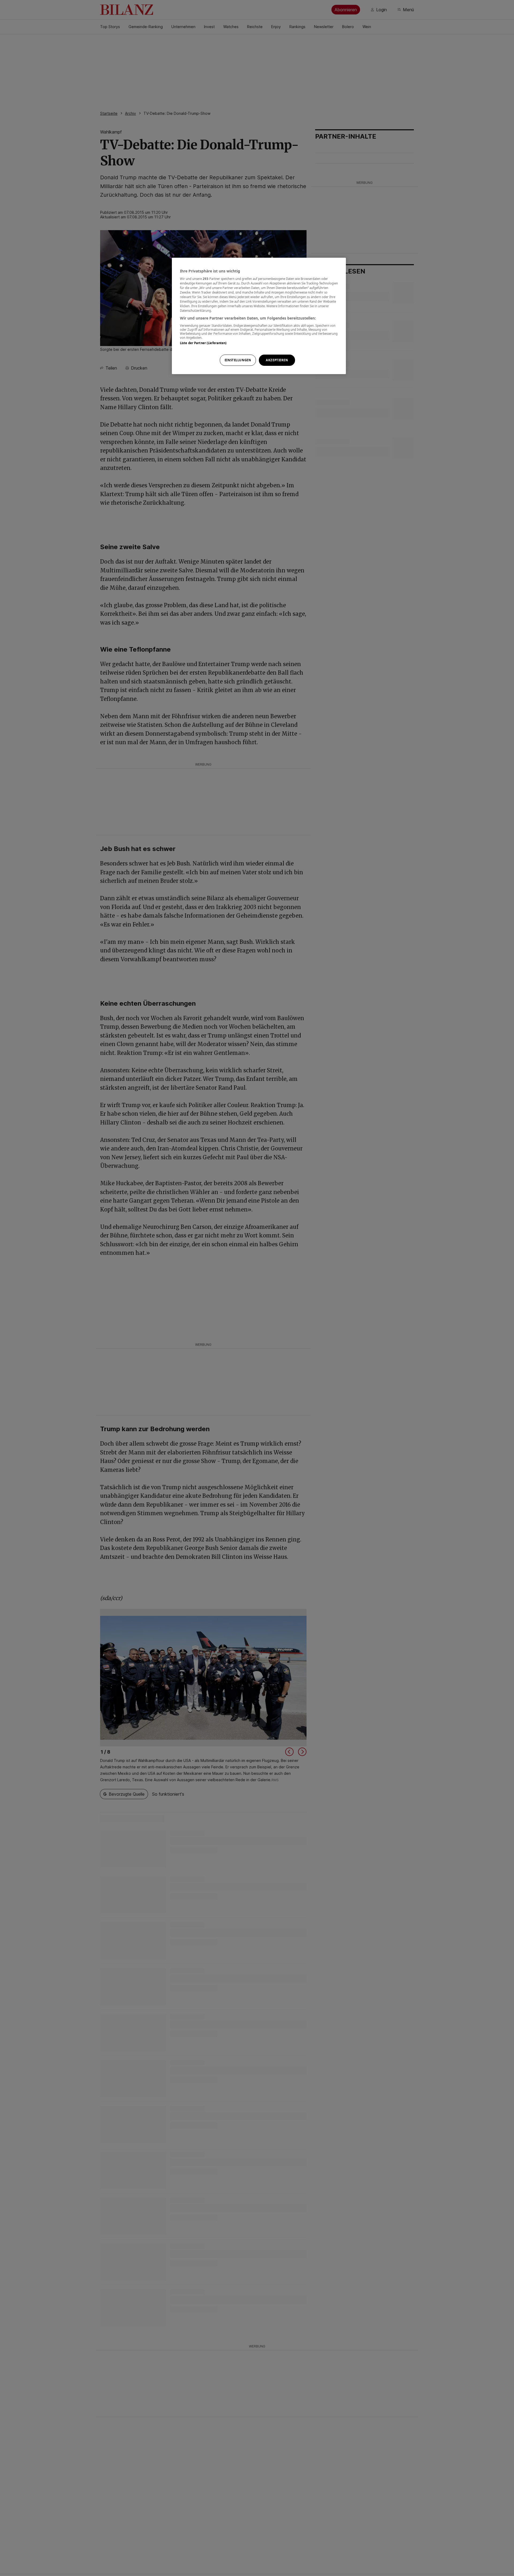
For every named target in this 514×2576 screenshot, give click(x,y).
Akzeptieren (277, 360)
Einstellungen (238, 360)
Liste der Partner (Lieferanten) (203, 343)
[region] (259, 316)
